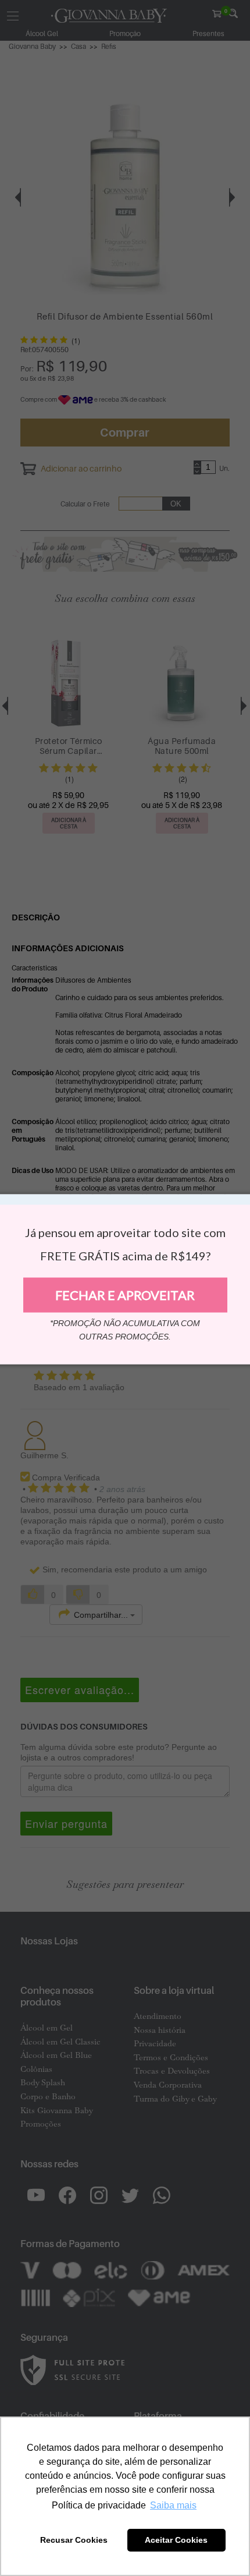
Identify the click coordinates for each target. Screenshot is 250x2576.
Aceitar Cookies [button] (176, 2540)
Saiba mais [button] (173, 2505)
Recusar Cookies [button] (74, 2540)
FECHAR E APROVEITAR (125, 1295)
